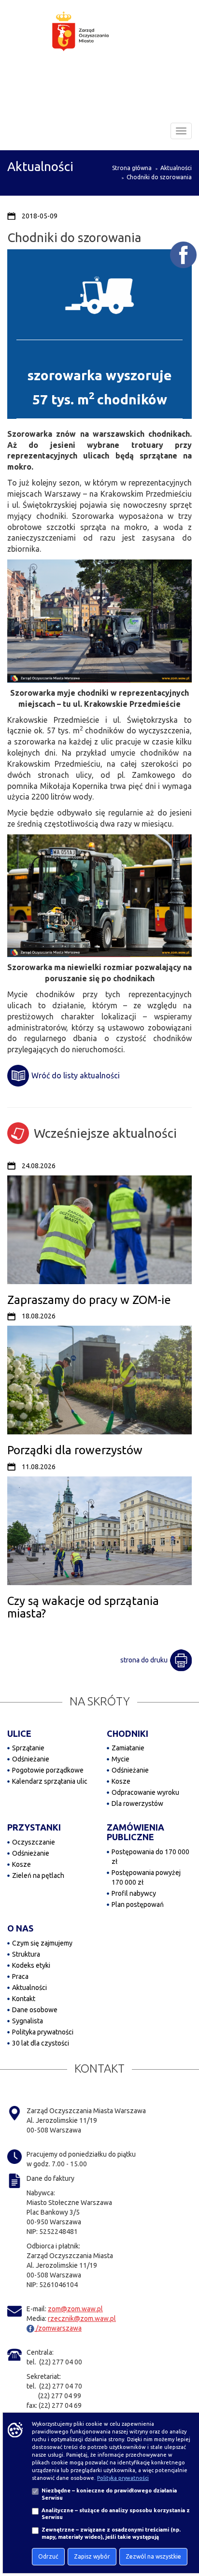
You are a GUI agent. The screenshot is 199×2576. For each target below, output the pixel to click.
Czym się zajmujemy (42, 1943)
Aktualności (176, 168)
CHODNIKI (128, 1733)
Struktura (26, 1954)
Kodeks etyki (31, 1965)
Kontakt (24, 1999)
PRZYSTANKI (34, 1827)
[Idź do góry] (185, 2538)
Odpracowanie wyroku (145, 1792)
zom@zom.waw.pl (75, 2309)
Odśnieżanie (31, 1759)
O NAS (20, 1928)
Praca (20, 1976)
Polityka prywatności (43, 2032)
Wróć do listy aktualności (76, 1075)
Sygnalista (28, 2021)
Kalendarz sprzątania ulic (50, 1781)
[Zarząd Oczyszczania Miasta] (99, 41)
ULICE (19, 1733)
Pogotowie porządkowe (48, 1770)
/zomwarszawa (58, 2328)
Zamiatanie (128, 1748)
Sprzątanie (28, 1748)
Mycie (121, 1759)
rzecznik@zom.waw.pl (82, 2318)
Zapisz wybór (92, 2556)
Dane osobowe (35, 2010)
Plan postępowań (138, 1904)
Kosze (121, 1781)
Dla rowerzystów (137, 1803)
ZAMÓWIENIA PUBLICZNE (135, 1832)
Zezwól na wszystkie (153, 2556)
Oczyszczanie (34, 1842)
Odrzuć (48, 2556)
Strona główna (132, 168)
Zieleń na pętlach (38, 1875)
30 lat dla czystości (41, 2043)
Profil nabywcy (134, 1893)
